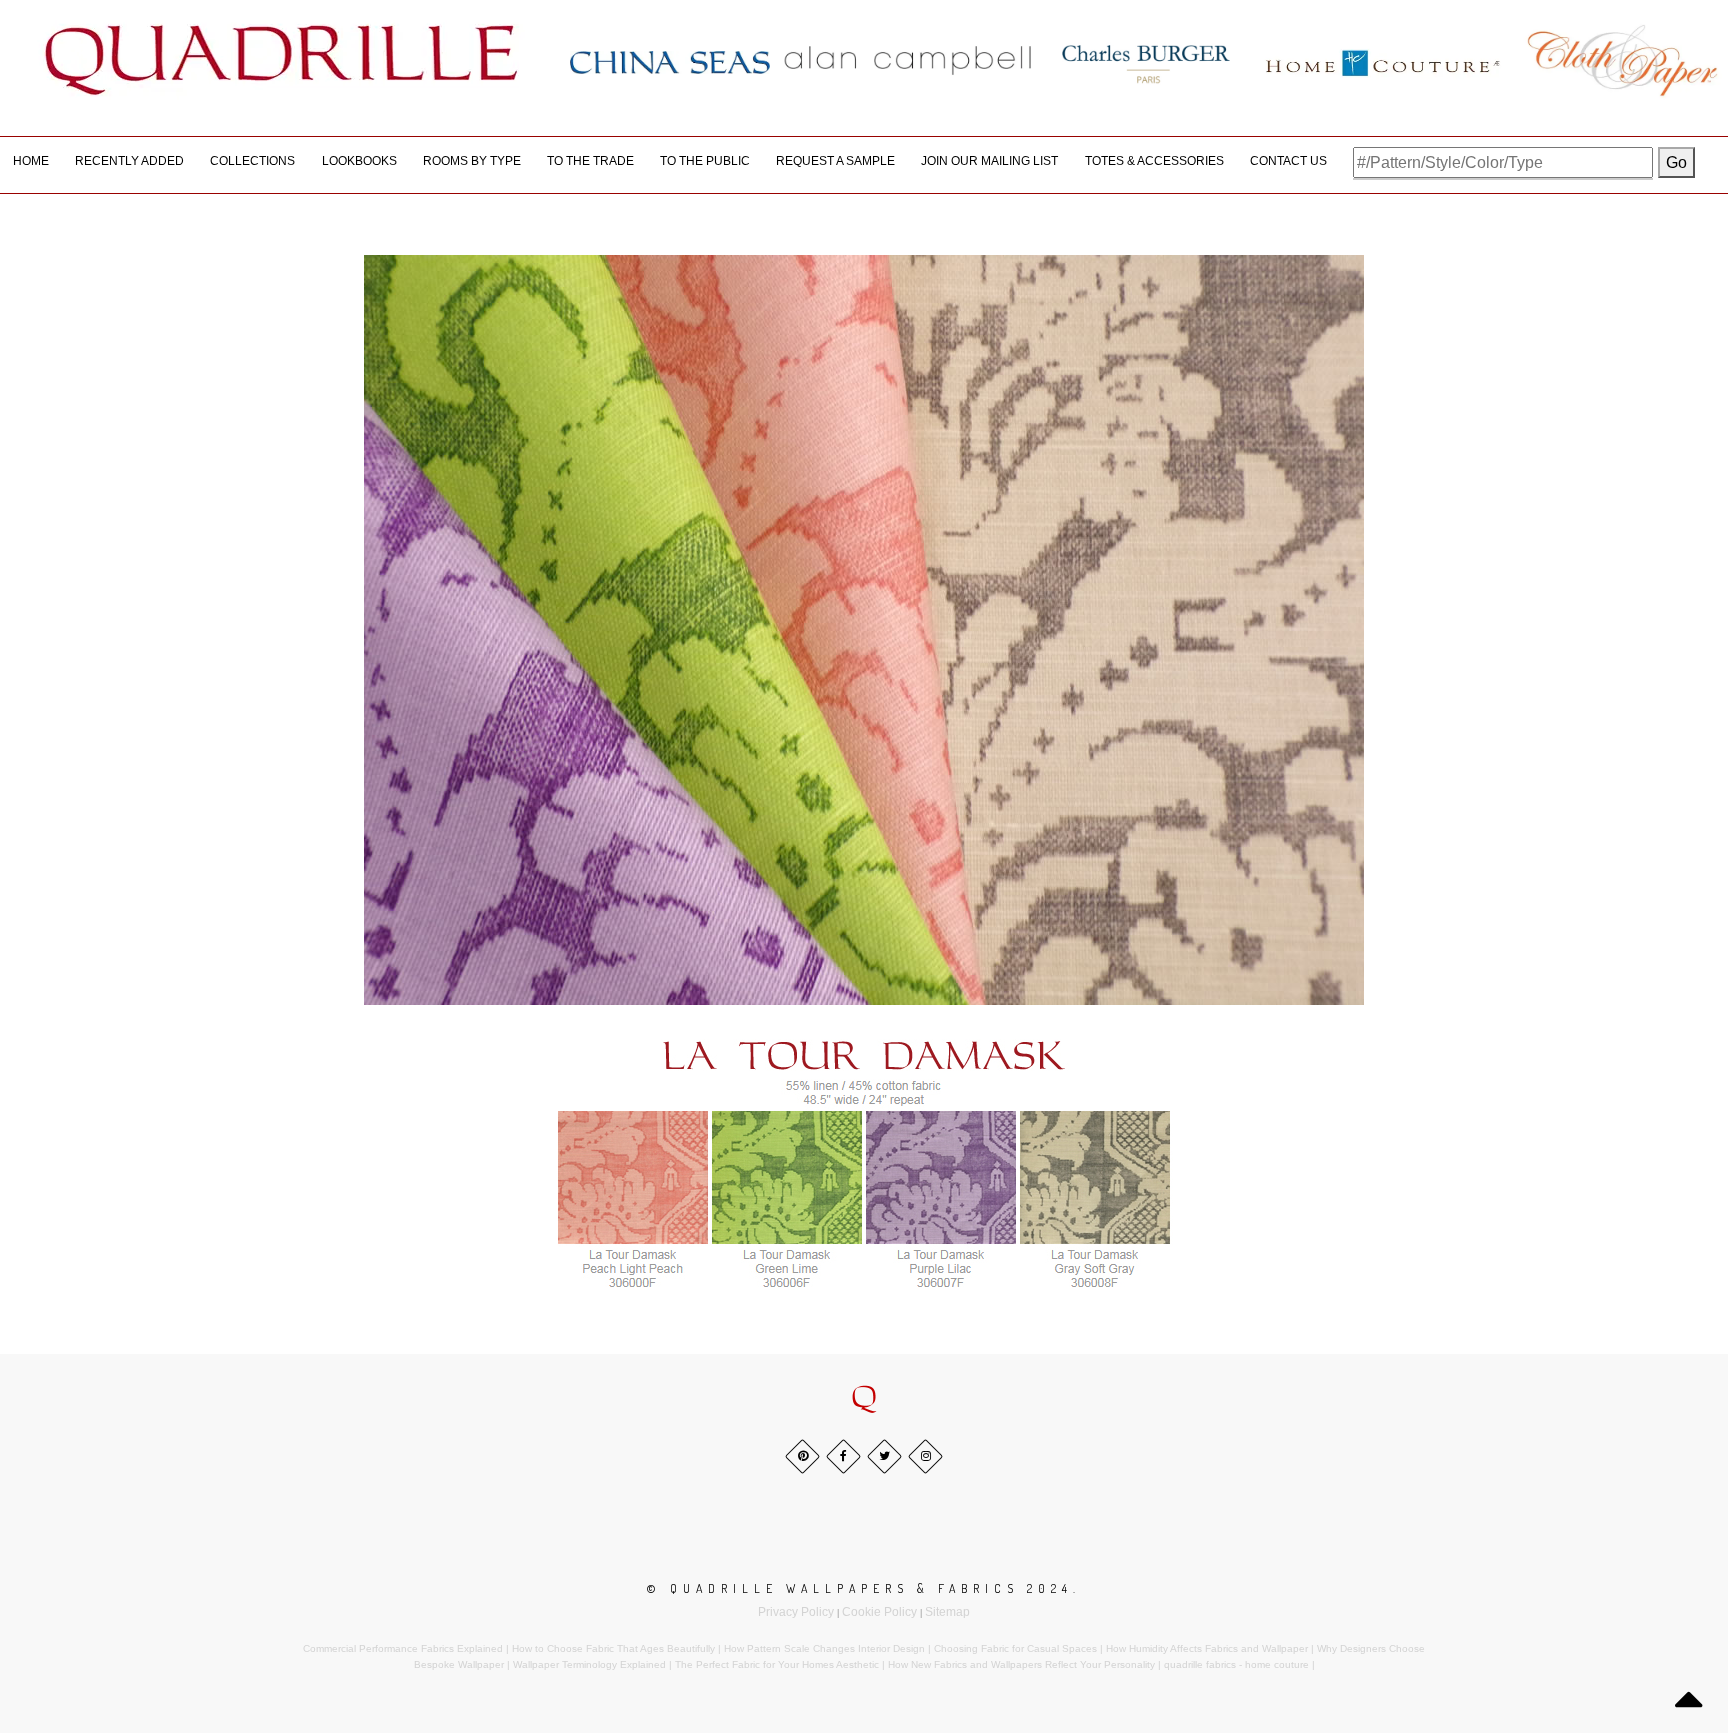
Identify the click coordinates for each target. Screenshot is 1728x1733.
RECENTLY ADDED (129, 161)
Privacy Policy (796, 1612)
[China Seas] (670, 61)
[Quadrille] (282, 60)
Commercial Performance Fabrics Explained (403, 1648)
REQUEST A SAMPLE (835, 161)
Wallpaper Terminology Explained (589, 1664)
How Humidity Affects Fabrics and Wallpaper (1207, 1648)
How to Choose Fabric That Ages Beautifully (613, 1648)
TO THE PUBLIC (705, 161)
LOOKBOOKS (359, 161)
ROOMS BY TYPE (472, 161)
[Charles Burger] (1146, 60)
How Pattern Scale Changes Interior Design (824, 1648)
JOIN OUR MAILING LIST (989, 161)
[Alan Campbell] (908, 60)
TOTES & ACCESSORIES (1154, 161)
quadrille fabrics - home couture (1236, 1664)
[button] (864, 1398)
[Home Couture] (1384, 60)
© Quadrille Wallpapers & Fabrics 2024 (860, 1588)
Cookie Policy (879, 1612)
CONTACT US (1288, 161)
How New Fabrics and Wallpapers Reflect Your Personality (1021, 1664)
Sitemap (947, 1612)
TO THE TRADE (590, 161)
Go (1676, 162)
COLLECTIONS (252, 161)
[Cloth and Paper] (1622, 60)
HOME (31, 161)
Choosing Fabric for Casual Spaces (1015, 1648)
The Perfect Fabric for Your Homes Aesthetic (777, 1664)
